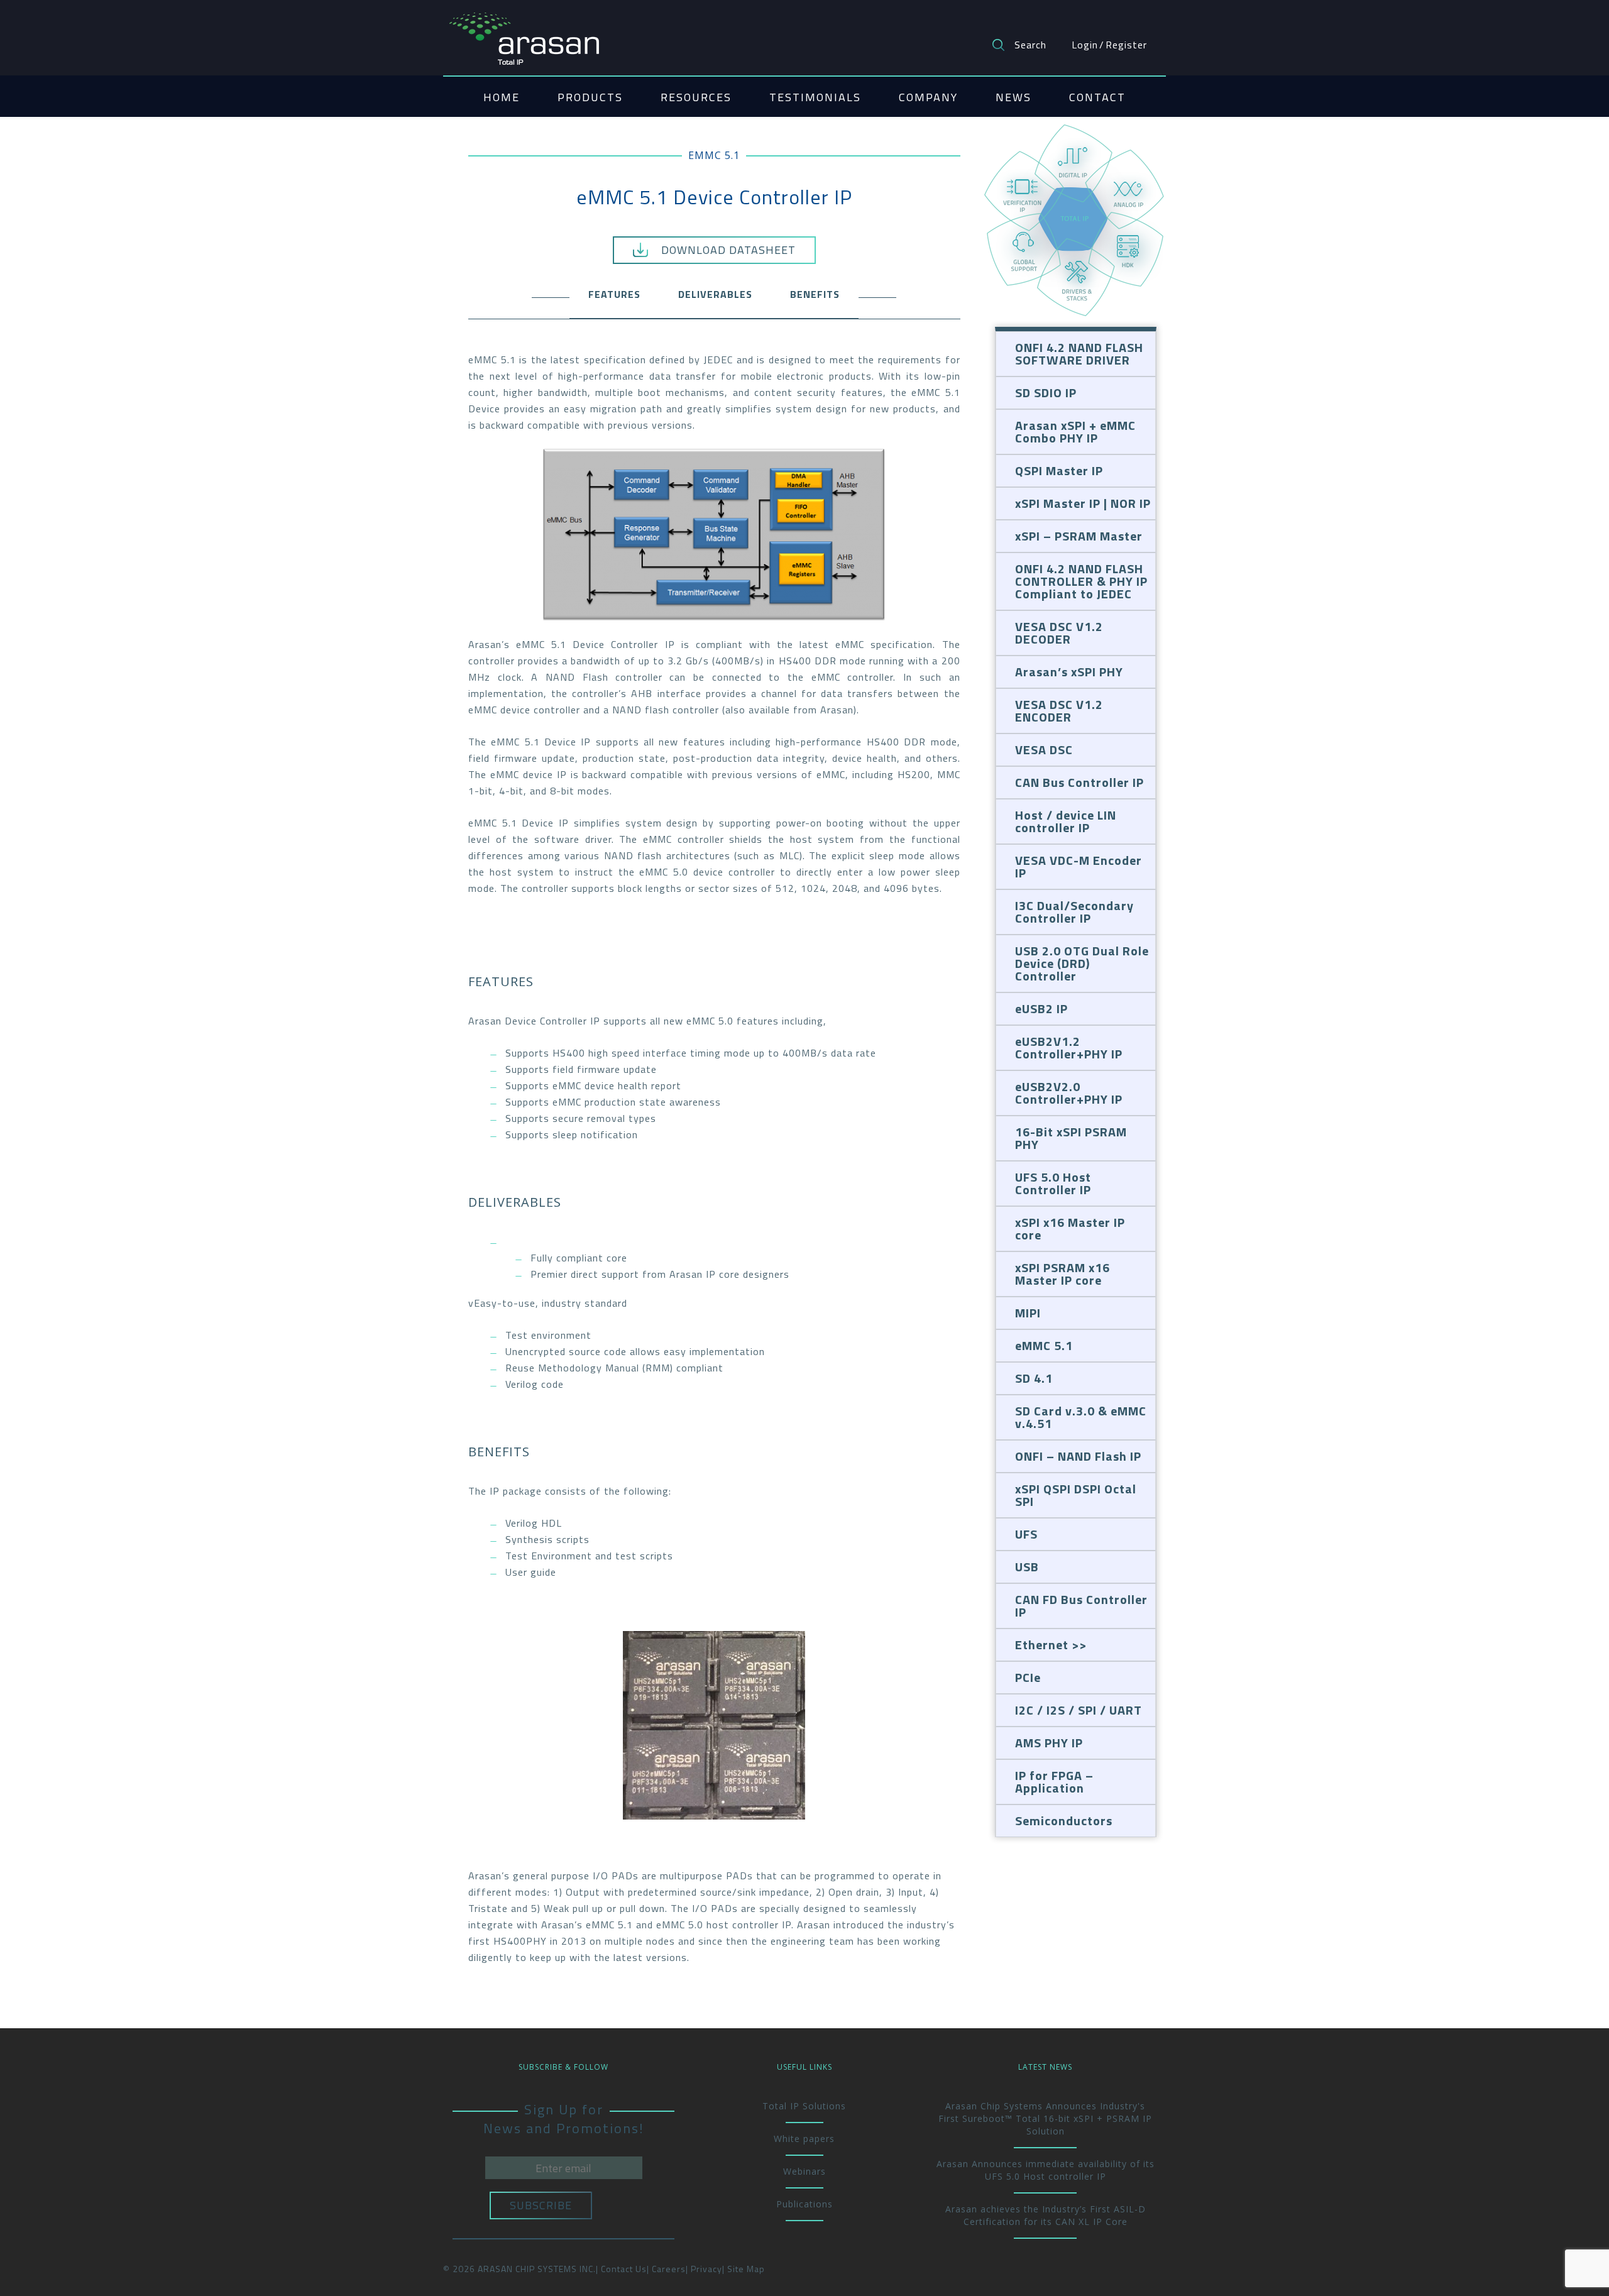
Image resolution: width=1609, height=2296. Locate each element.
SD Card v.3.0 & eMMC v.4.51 (1081, 1417)
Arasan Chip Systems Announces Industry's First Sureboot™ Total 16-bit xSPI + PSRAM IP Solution (1045, 2118)
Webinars (804, 2171)
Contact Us (624, 2269)
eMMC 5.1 (714, 155)
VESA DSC (1044, 750)
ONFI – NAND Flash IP (1078, 1456)
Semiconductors (1064, 1821)
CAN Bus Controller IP (1079, 782)
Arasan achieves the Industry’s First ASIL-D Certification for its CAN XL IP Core (1046, 2215)
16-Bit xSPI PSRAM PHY (1071, 1138)
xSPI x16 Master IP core (1070, 1228)
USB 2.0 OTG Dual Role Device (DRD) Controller (1082, 963)
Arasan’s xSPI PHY (1069, 672)
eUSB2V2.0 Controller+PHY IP (1069, 1093)
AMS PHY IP (1049, 1743)
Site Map (746, 2269)
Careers (669, 2269)
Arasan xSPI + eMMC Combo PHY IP (1075, 431)
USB (1027, 1567)
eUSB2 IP (1041, 1008)
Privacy (706, 2269)
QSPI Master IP (1059, 470)
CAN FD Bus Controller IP (1081, 1606)
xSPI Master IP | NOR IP (1083, 503)
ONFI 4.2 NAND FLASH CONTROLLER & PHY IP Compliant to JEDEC (1081, 581)
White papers (804, 2139)
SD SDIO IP (1046, 393)
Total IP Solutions (804, 2106)
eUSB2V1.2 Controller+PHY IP (1069, 1047)
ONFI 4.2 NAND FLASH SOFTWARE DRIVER (1079, 354)
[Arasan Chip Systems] (524, 33)
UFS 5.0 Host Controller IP (1053, 1183)
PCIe (1028, 1677)
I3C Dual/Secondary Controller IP (1074, 912)
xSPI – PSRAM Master (1079, 536)
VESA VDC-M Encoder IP (1079, 866)
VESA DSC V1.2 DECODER (1059, 633)
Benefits (815, 294)
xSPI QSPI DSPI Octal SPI (1076, 1495)
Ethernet (1042, 1645)
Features (614, 294)
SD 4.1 (1034, 1378)
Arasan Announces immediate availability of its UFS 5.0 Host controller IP (1046, 2170)
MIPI (1028, 1313)
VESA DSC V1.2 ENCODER (1059, 711)
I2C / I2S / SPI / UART (1079, 1710)
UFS (1026, 1534)
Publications (804, 2204)
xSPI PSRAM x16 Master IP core (1063, 1274)
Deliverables (715, 294)
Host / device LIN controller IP (1066, 821)
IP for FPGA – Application (1054, 1782)
